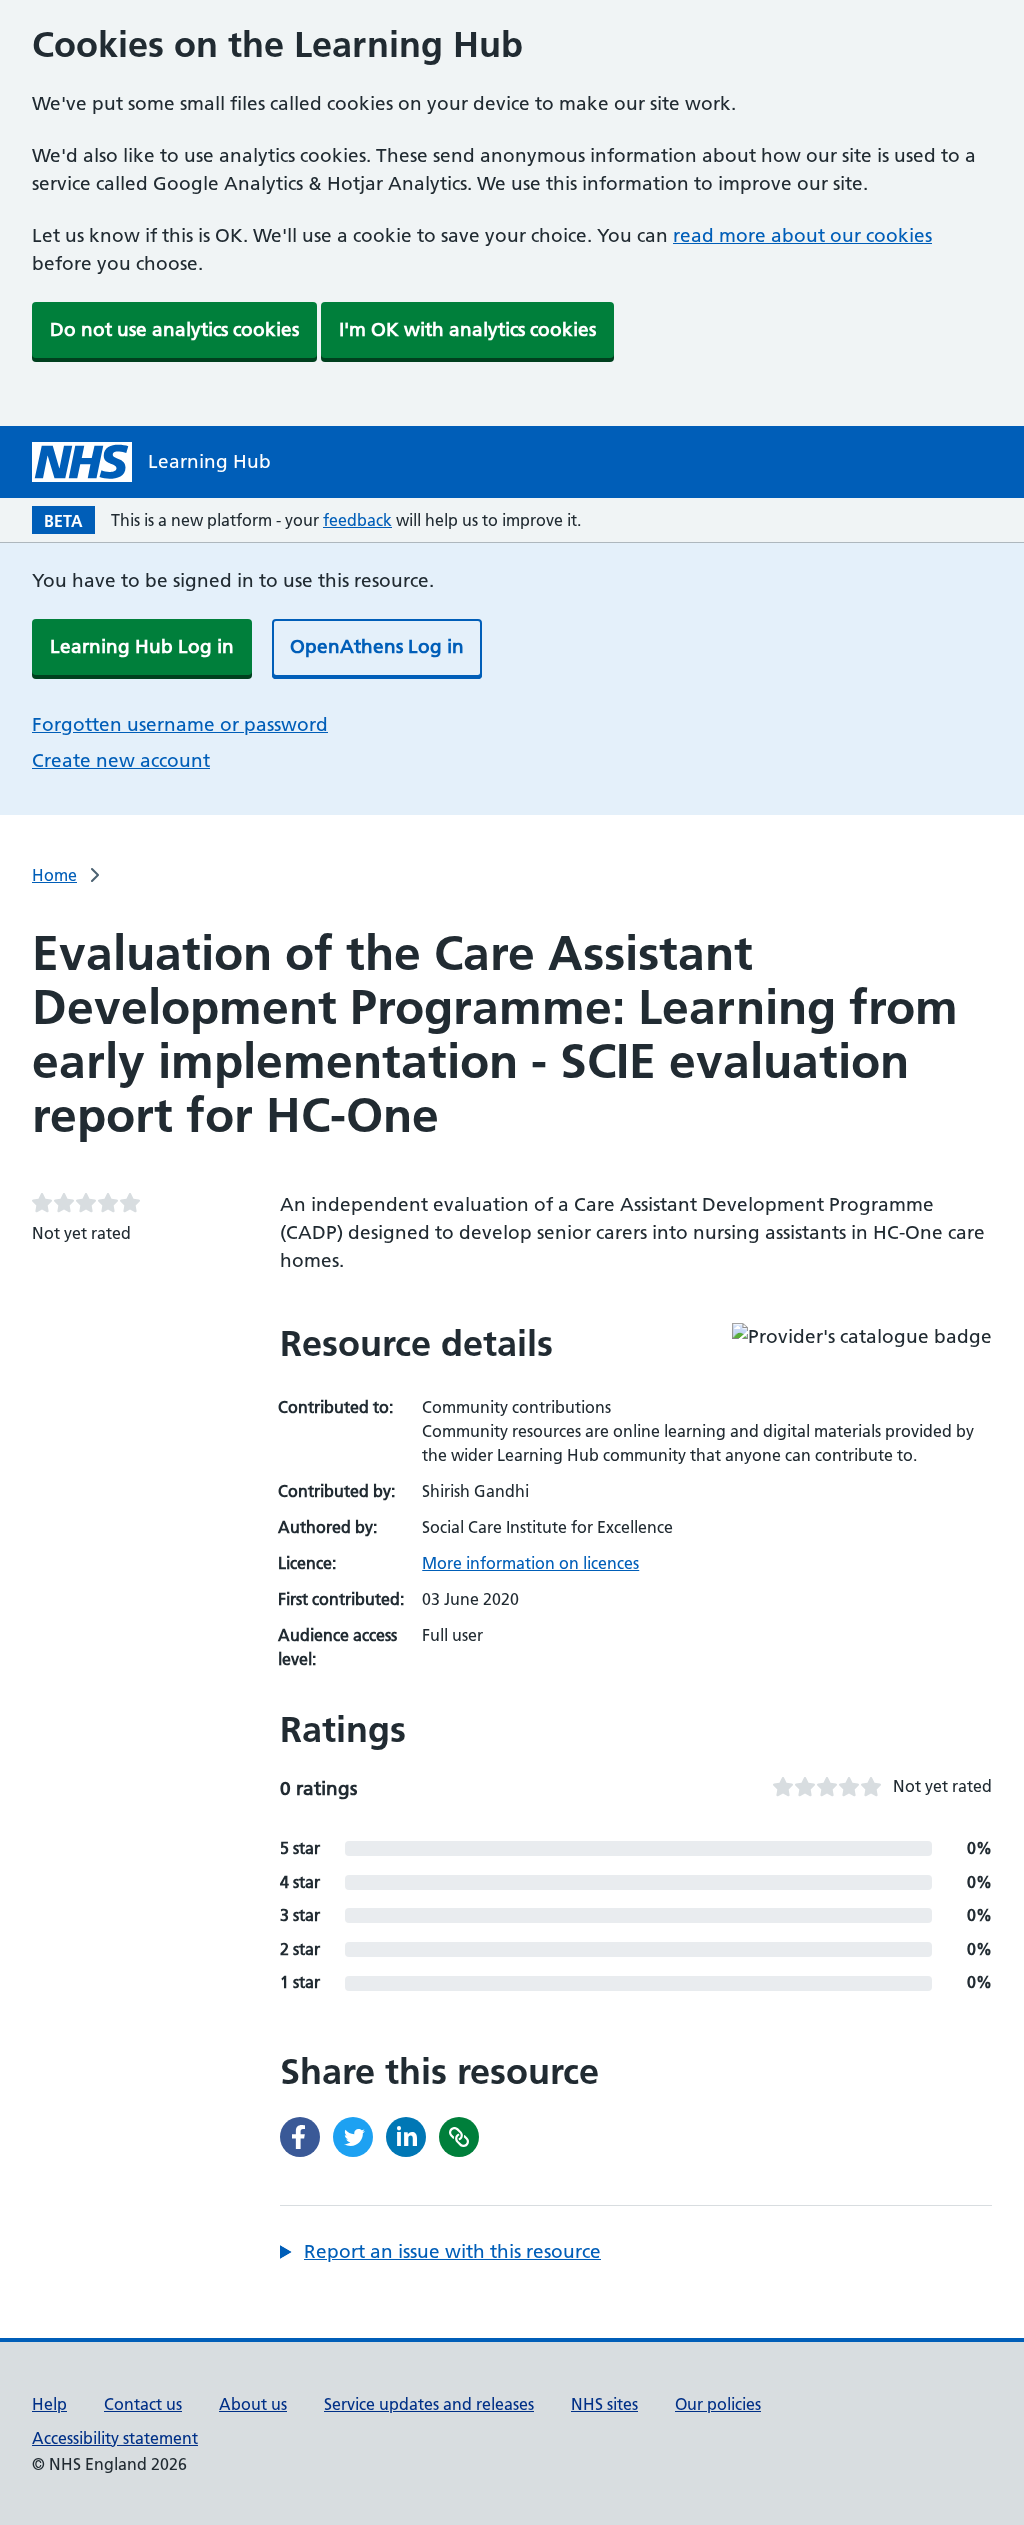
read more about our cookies (802, 235)
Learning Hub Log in (142, 646)
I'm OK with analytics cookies (467, 329)
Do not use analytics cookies (174, 329)
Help (49, 2404)
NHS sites (604, 2404)
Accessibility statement (115, 2438)
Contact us (143, 2404)
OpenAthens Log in (377, 646)
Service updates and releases (429, 2404)
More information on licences (530, 1563)
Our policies (718, 2404)
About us (253, 2404)
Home (54, 875)
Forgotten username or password (180, 724)
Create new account (121, 760)
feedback (357, 520)
